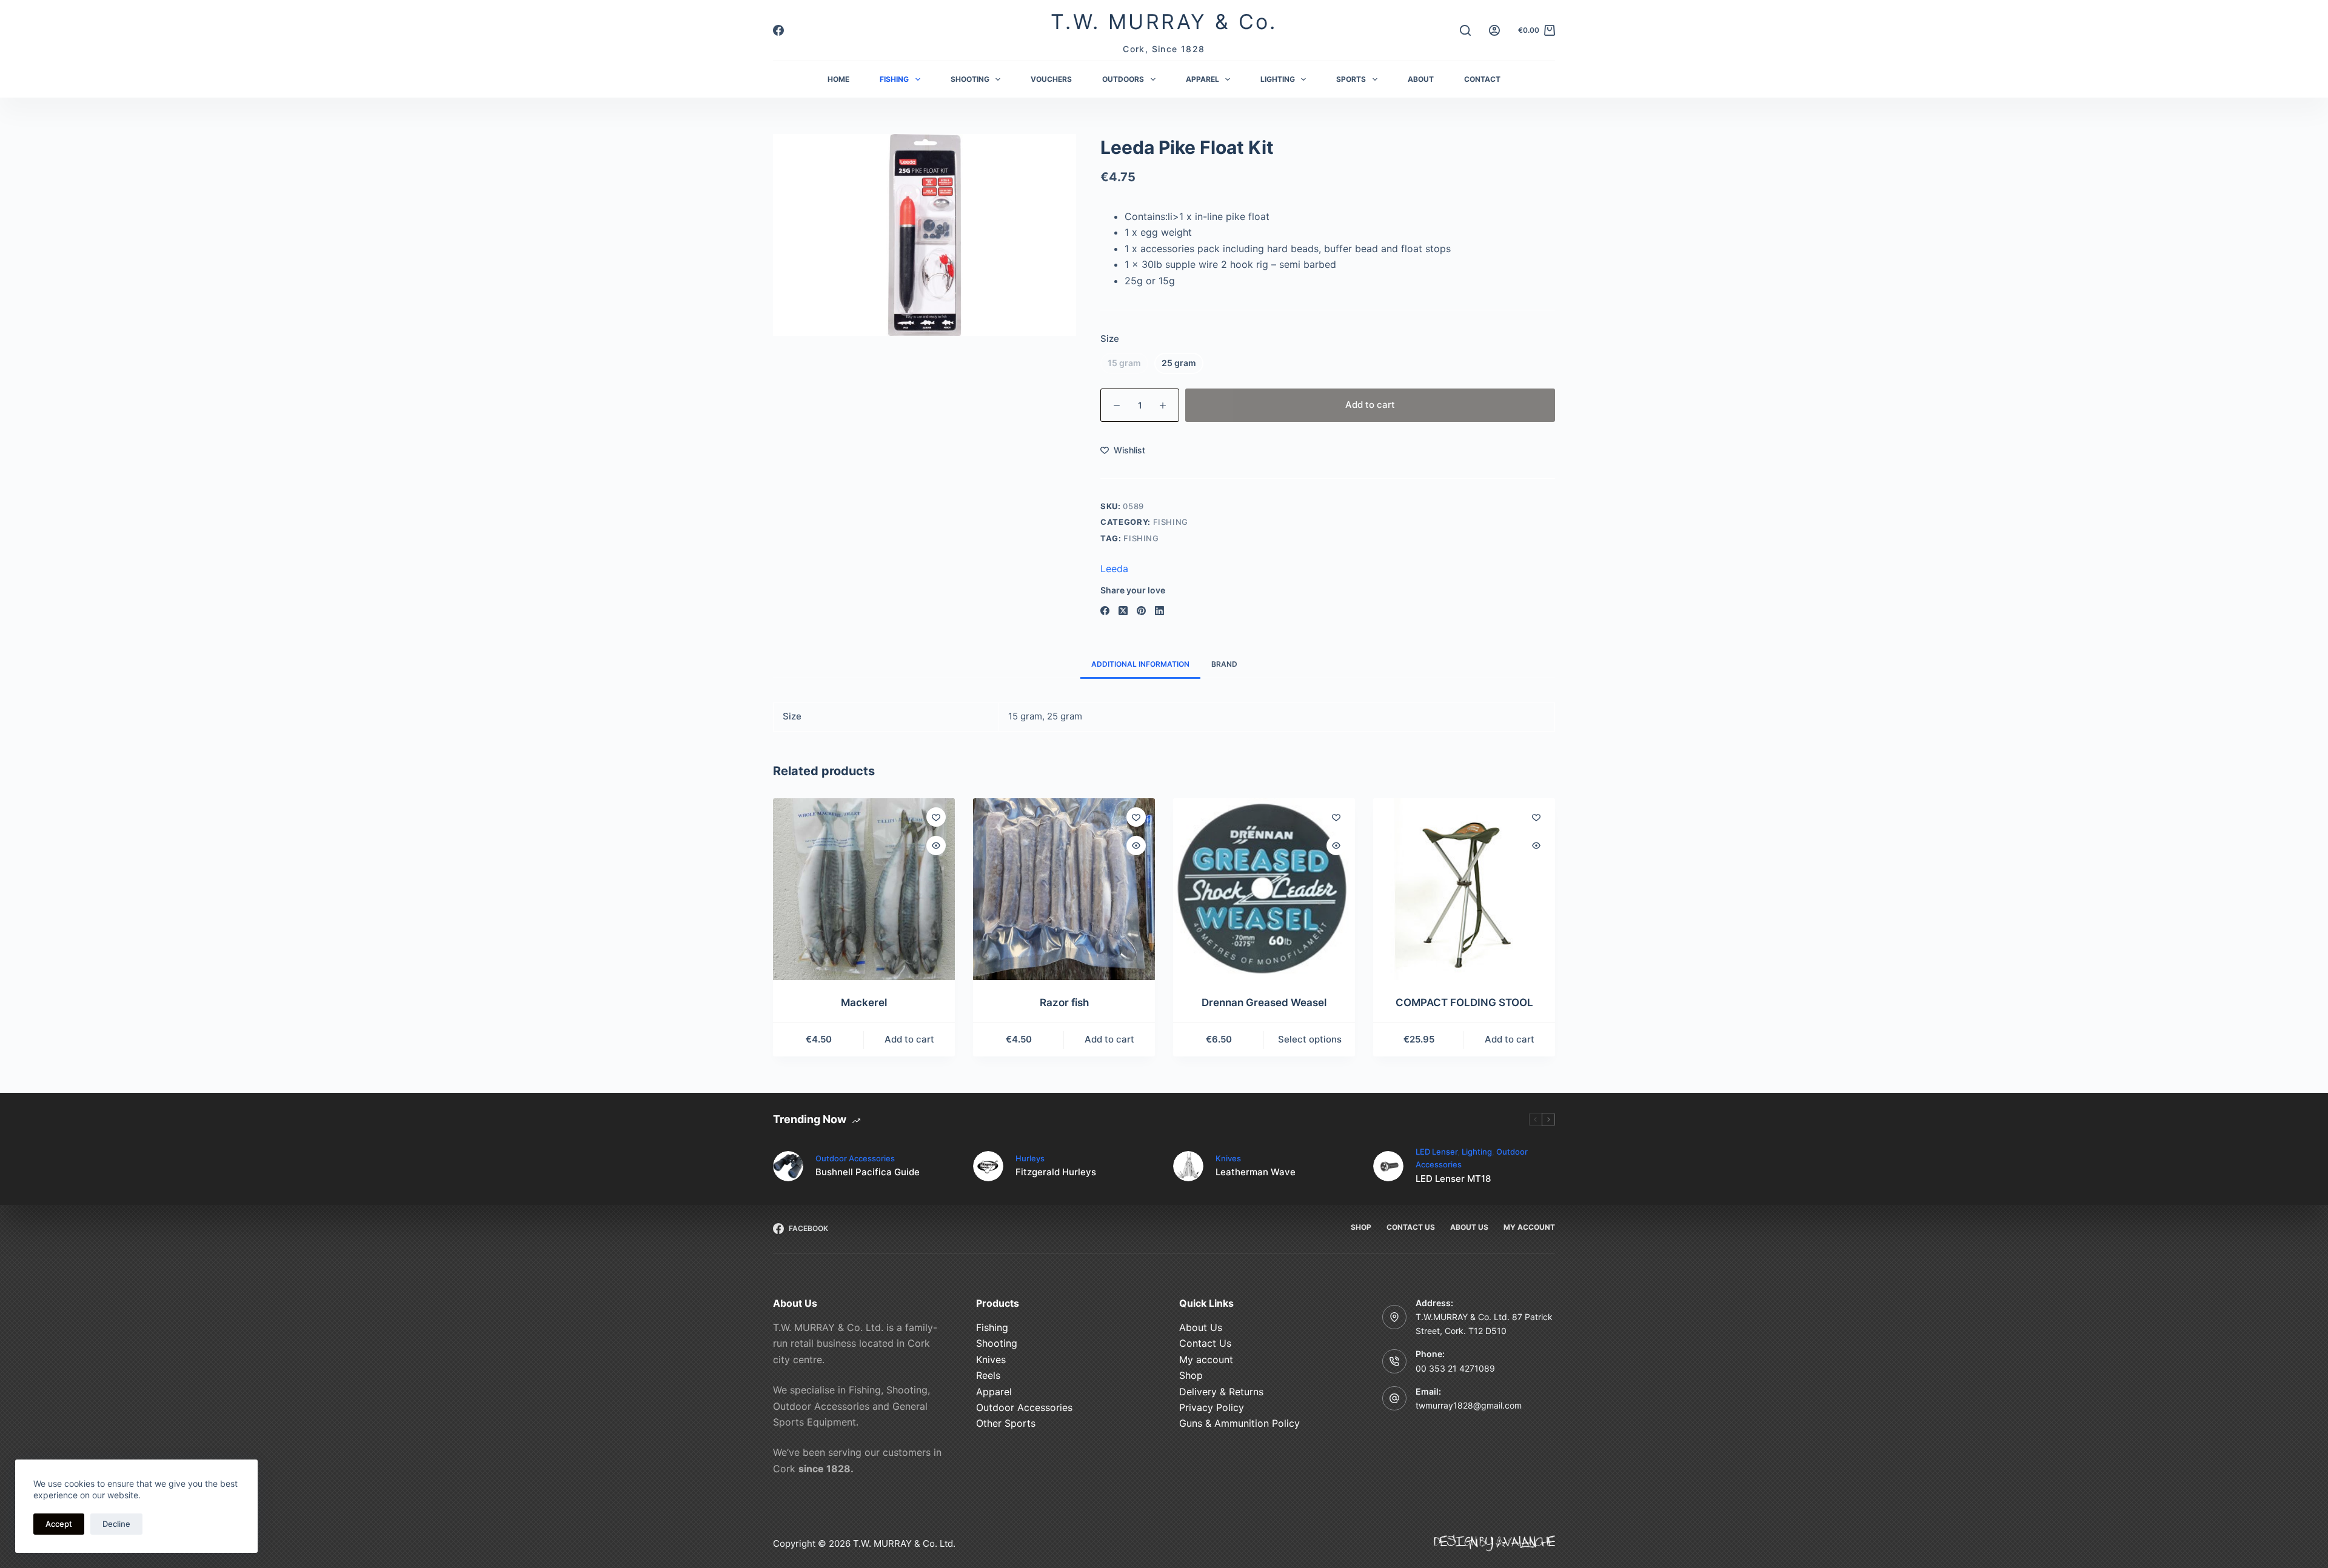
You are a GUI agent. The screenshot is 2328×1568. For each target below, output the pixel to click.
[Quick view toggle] (936, 846)
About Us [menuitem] (1469, 1227)
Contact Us (1205, 1343)
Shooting (997, 1343)
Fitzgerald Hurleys (1056, 1172)
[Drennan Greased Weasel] (1264, 889)
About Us (1201, 1327)
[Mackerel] (864, 889)
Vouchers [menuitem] (1051, 79)
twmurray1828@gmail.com (1469, 1405)
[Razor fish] (1064, 889)
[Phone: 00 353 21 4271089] (1394, 1361)
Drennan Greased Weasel (1264, 1003)
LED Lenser (1437, 1152)
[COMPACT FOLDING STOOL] (1464, 889)
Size (1110, 339)
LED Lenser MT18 (1453, 1179)
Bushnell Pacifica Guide (868, 1172)
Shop (1191, 1375)
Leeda (1114, 569)
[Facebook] (778, 30)
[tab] (1140, 665)
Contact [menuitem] (1482, 79)
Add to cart (1370, 405)
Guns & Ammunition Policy (1239, 1423)
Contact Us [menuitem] (1411, 1227)
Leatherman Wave (1256, 1172)
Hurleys (1030, 1158)
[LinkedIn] (1159, 611)
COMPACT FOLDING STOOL (1464, 1003)
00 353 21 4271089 (1455, 1368)
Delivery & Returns (1221, 1392)
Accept (59, 1524)
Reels (988, 1375)
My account (1206, 1359)
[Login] (1494, 30)
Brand (1224, 664)
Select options (1310, 1039)
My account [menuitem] (1529, 1227)
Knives (1228, 1158)
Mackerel (864, 1003)
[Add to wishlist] (936, 817)
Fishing (1171, 522)
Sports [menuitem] (1351, 79)
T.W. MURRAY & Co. (1164, 22)
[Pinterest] (1141, 611)
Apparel (994, 1392)
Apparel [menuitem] (1202, 79)
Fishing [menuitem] (894, 79)
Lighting (1477, 1152)
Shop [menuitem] (1361, 1227)
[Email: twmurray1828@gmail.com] (1394, 1398)
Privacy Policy (1212, 1407)
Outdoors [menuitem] (1123, 79)
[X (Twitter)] (1123, 611)
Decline (116, 1524)
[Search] (1465, 30)
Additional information (1140, 664)
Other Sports (1006, 1423)
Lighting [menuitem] (1278, 79)
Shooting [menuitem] (970, 79)
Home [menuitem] (838, 79)
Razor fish (1064, 1003)
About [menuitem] (1421, 79)
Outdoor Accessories (855, 1158)
